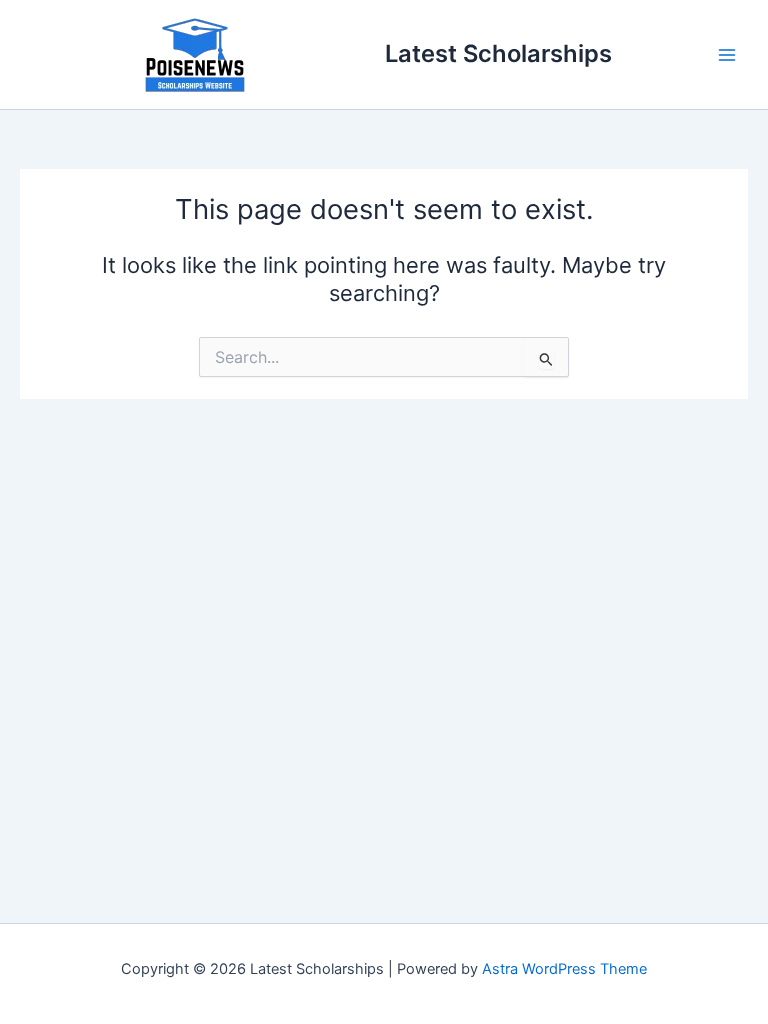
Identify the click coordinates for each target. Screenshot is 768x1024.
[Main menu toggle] (727, 55)
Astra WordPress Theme (564, 969)
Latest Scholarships (498, 53)
